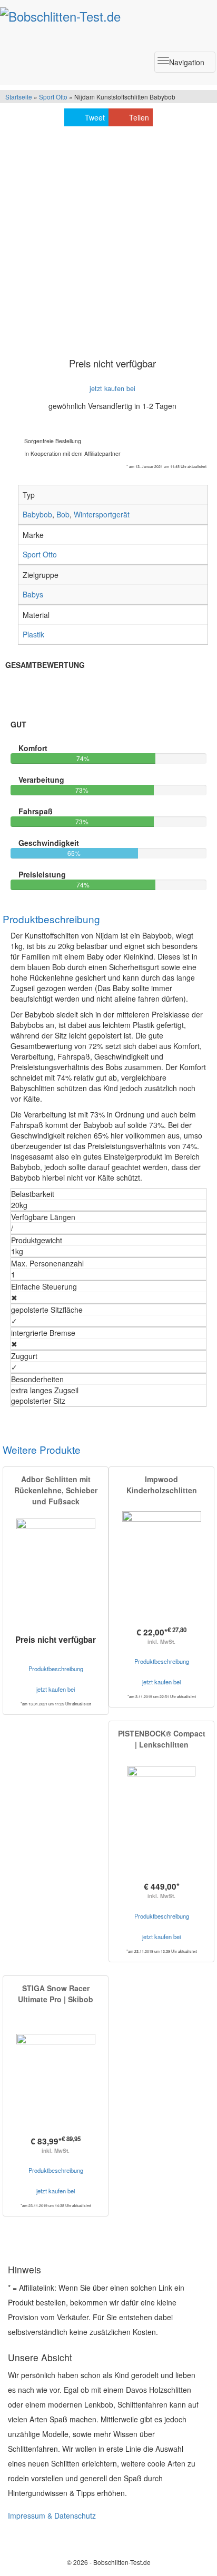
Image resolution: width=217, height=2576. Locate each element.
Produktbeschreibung (56, 1669)
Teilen (139, 117)
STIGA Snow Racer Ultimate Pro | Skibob (56, 1994)
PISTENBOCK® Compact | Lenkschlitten (162, 1739)
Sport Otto (53, 97)
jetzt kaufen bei (112, 388)
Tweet (95, 117)
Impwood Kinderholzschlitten (162, 1485)
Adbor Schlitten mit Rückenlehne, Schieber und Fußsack (56, 1490)
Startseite (19, 97)
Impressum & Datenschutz (52, 2515)
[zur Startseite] (60, 14)
